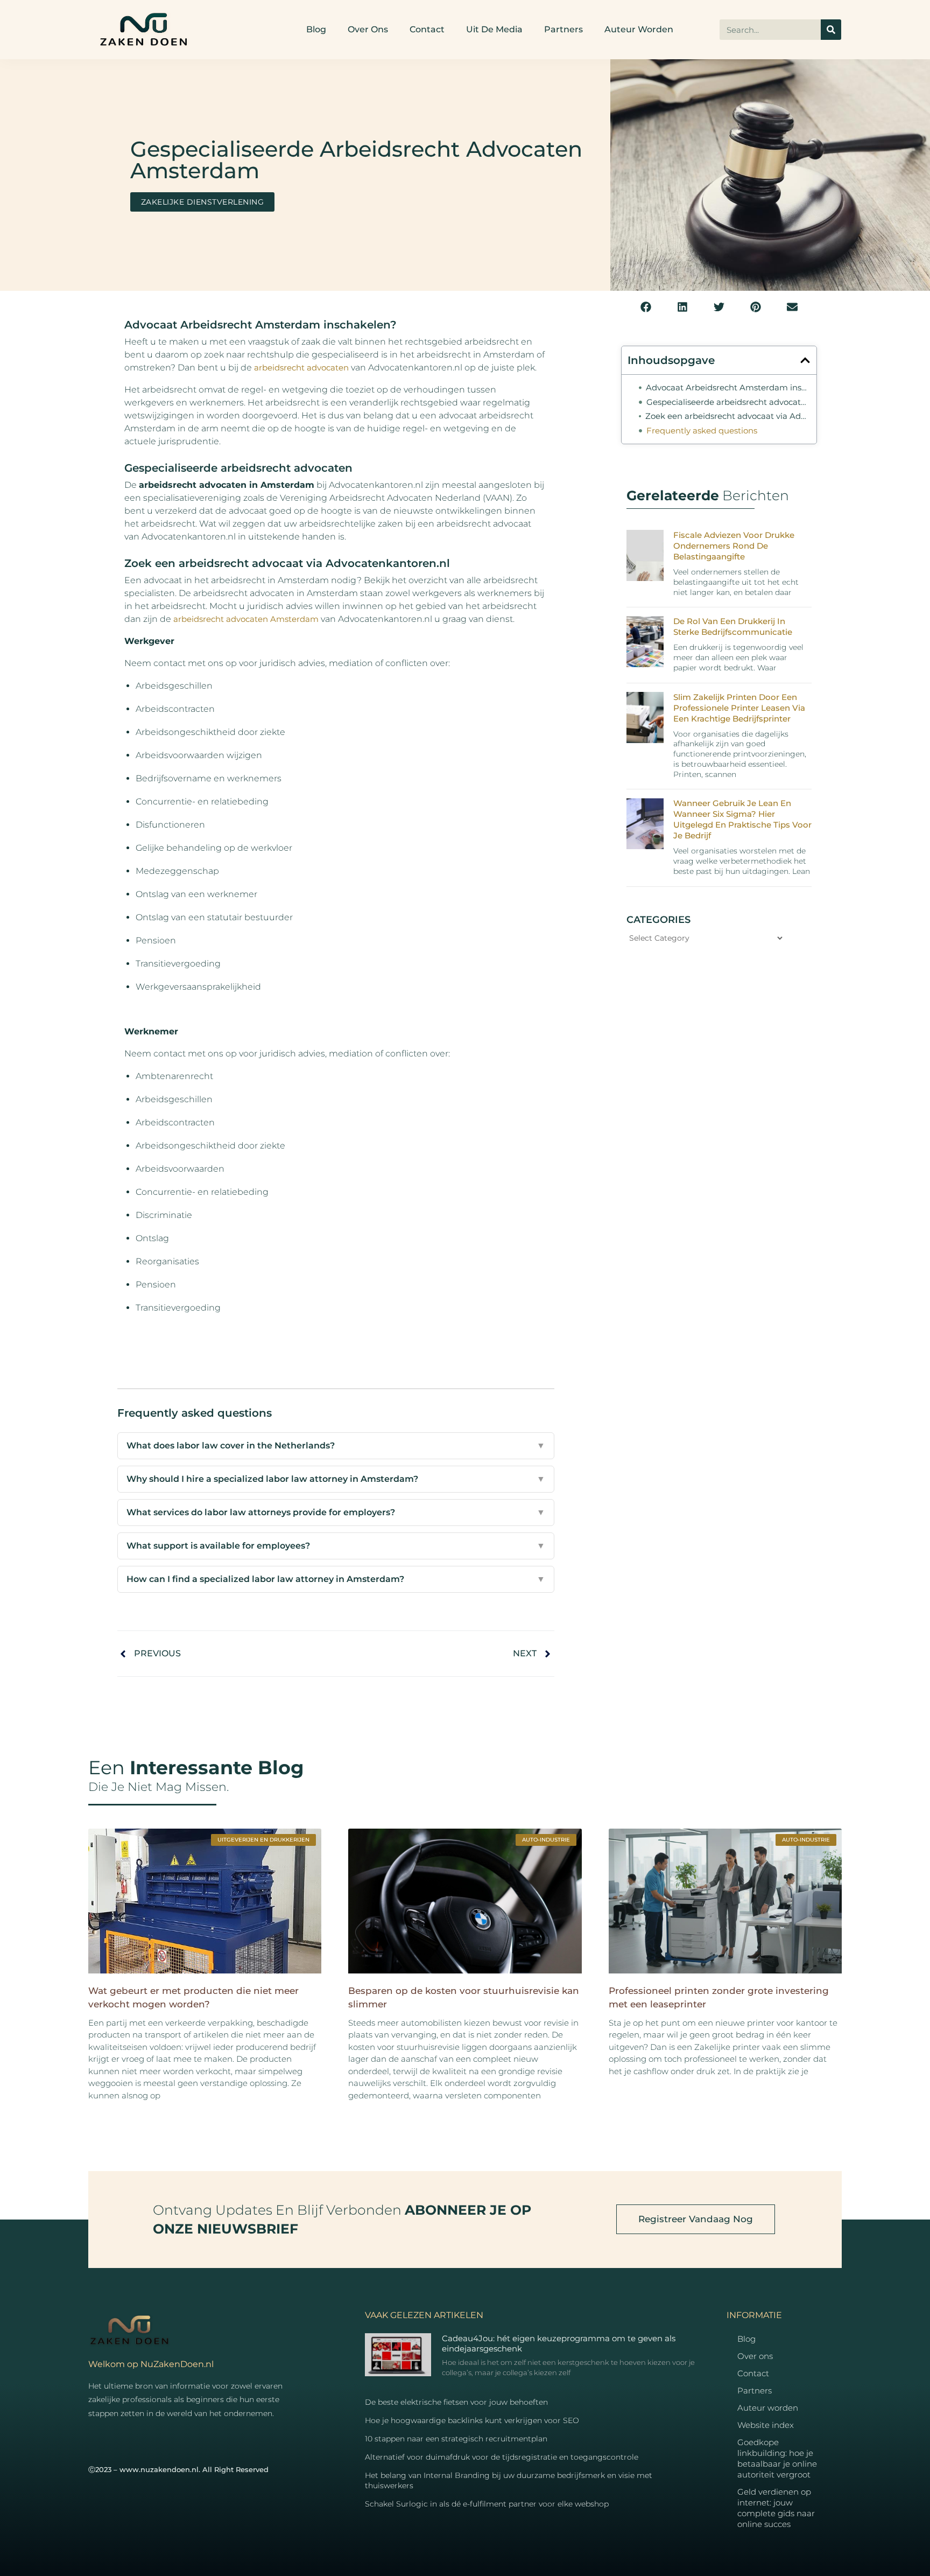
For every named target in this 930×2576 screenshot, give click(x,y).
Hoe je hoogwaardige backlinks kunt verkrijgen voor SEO (472, 2420)
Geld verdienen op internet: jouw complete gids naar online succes (776, 2508)
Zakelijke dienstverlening (203, 202)
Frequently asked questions (702, 430)
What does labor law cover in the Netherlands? (336, 1445)
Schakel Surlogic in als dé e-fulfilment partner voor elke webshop (487, 2504)
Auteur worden (639, 29)
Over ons (368, 29)
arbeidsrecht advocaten (301, 367)
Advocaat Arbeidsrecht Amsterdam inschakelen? (728, 387)
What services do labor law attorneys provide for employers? (336, 1512)
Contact (427, 29)
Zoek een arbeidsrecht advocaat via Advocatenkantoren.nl (728, 416)
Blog (316, 29)
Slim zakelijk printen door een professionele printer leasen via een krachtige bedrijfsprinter (739, 708)
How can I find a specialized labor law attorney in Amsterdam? (336, 1579)
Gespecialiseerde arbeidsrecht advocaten (728, 402)
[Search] (831, 30)
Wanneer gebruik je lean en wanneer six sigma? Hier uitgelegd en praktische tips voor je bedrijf (742, 819)
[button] (646, 307)
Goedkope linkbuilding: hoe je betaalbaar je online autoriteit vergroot (777, 2458)
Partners (563, 29)
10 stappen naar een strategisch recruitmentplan (456, 2439)
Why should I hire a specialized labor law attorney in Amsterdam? (336, 1479)
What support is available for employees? (336, 1546)
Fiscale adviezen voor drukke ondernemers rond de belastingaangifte (734, 546)
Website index (766, 2425)
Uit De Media (494, 29)
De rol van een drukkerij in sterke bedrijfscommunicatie (733, 626)
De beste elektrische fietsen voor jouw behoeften (456, 2402)
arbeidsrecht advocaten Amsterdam (246, 619)
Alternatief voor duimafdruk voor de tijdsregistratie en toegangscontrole (502, 2457)
